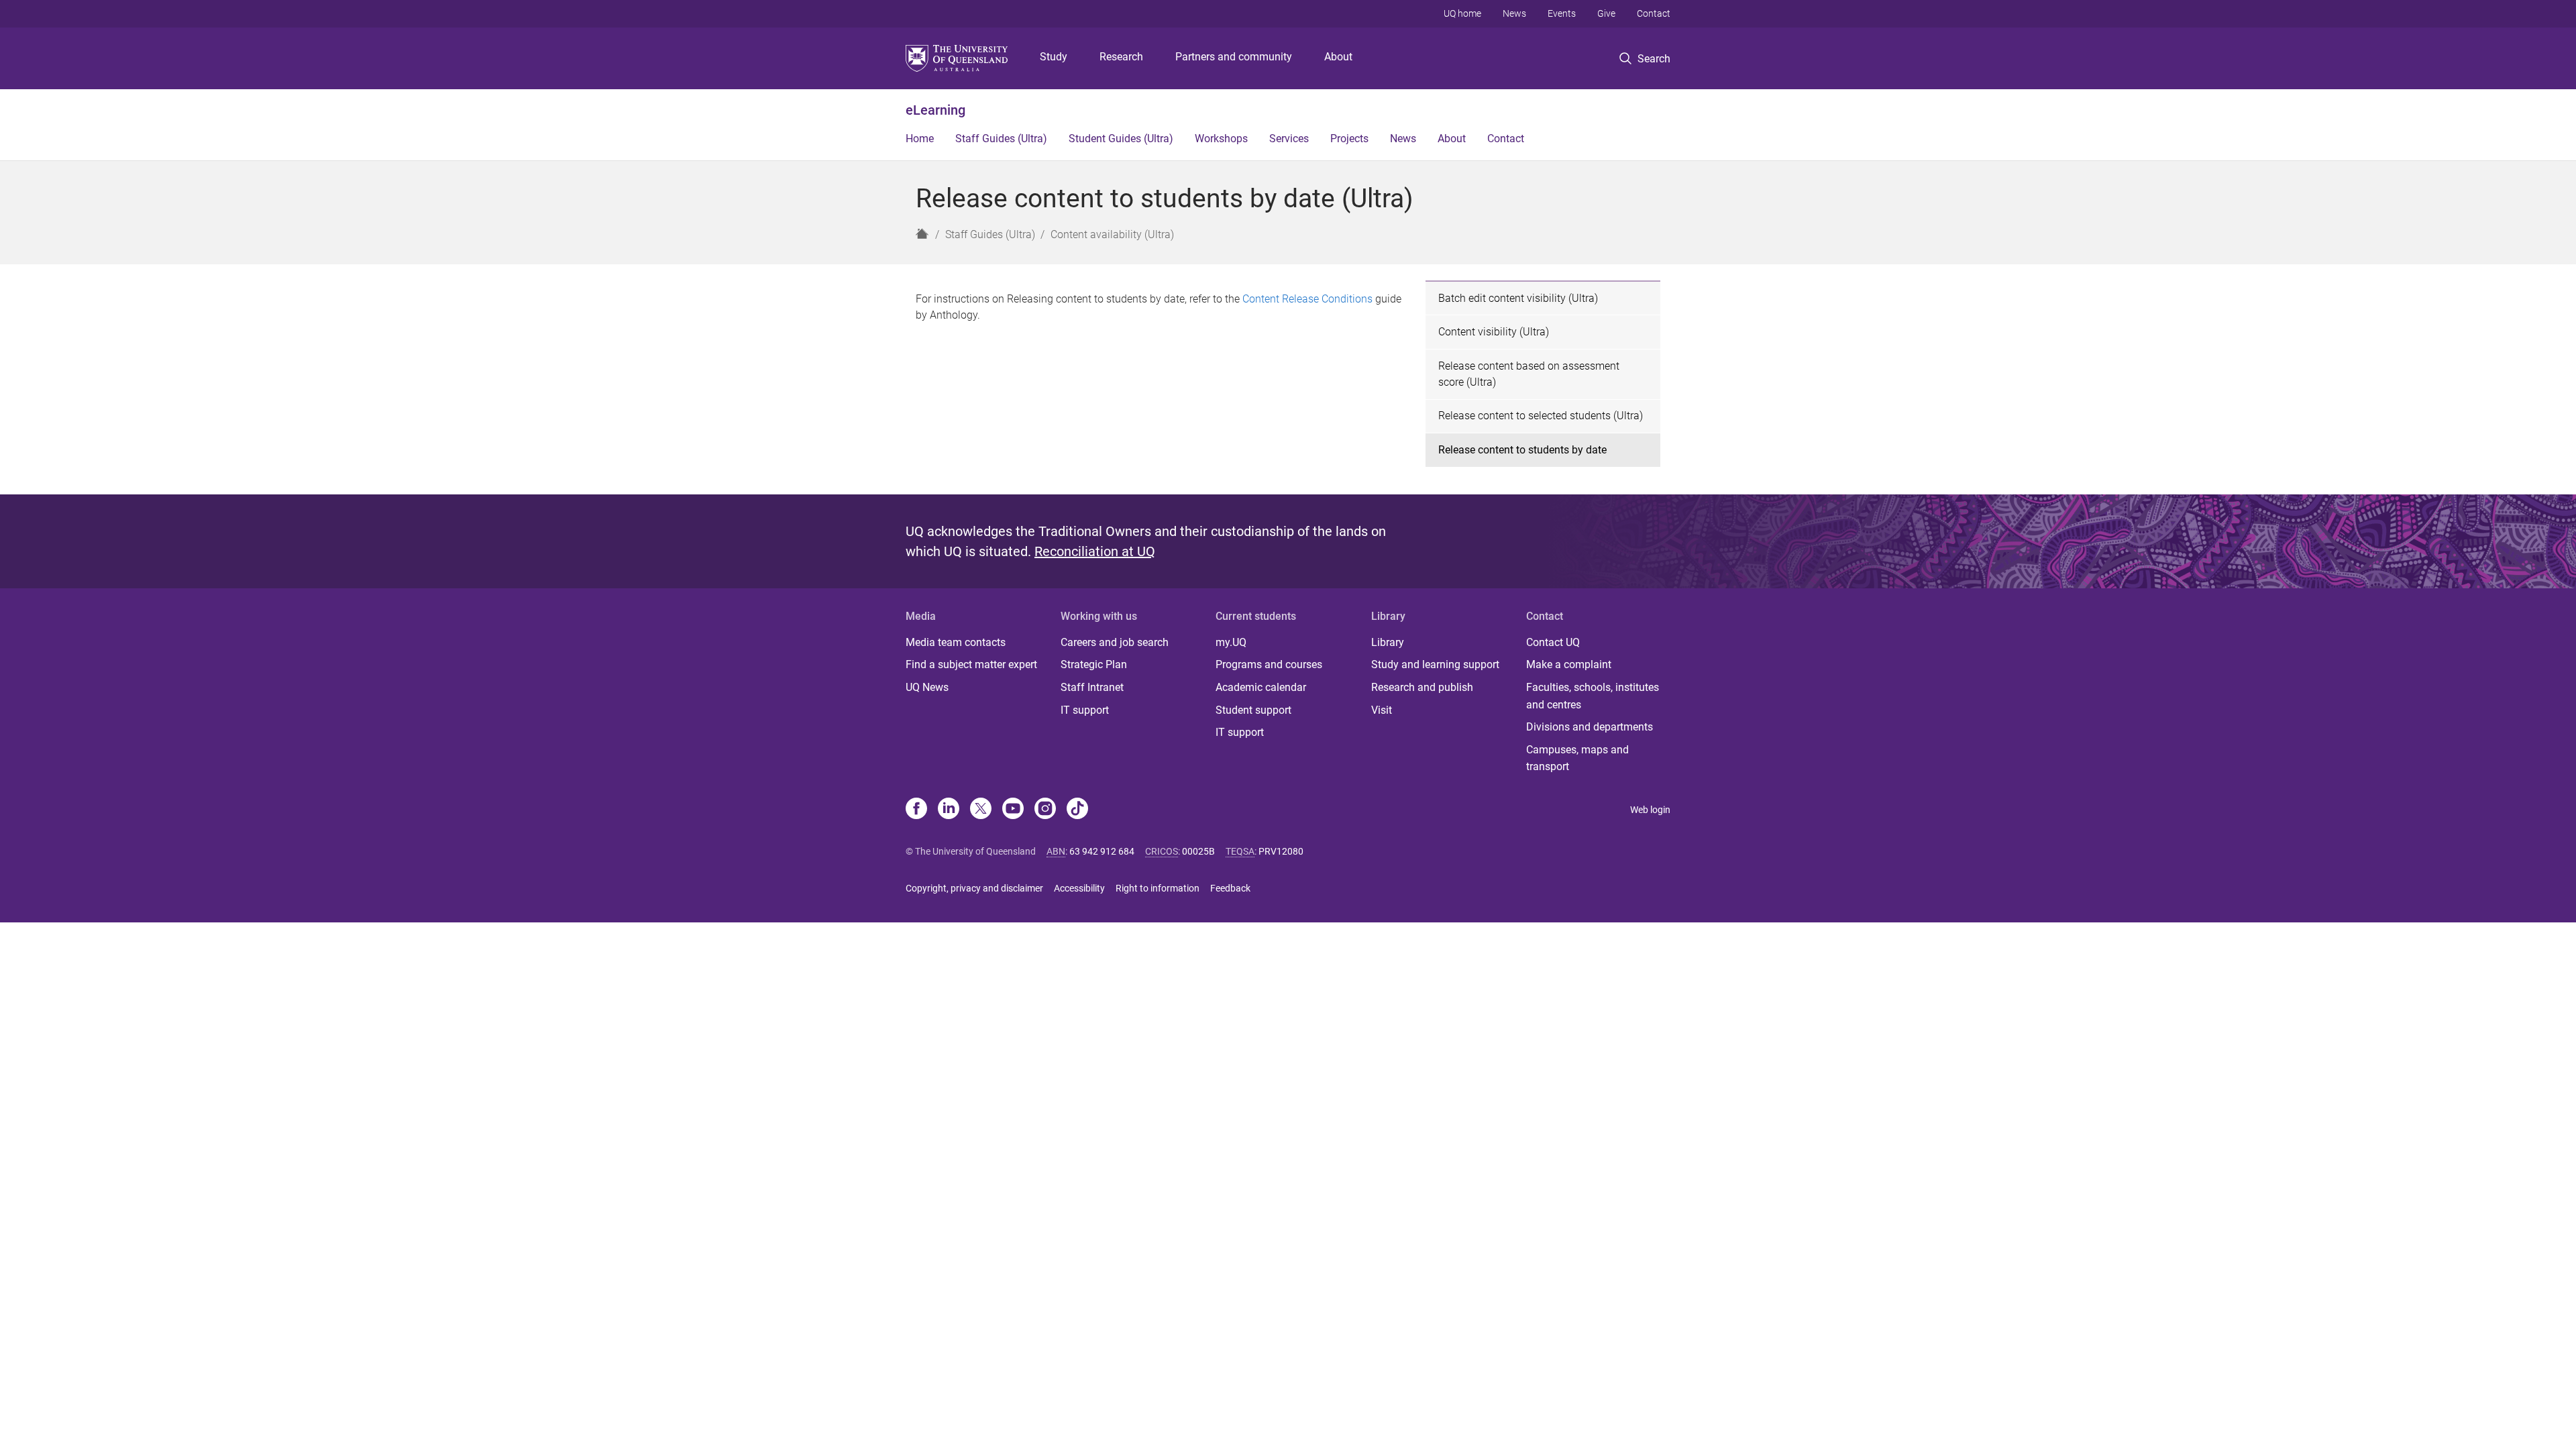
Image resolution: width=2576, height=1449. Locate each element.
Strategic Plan (1094, 664)
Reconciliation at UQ (1095, 551)
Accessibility (1079, 888)
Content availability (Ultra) (1112, 234)
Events (1562, 13)
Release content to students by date (1522, 450)
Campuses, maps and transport (1577, 758)
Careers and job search (1115, 642)
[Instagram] (1045, 810)
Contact (1654, 13)
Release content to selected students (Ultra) (1541, 416)
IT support (1085, 710)
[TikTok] (1077, 810)
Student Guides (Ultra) (1121, 139)
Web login (1650, 810)
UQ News (927, 687)
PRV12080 (1281, 851)
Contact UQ (1553, 642)
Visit (1382, 710)
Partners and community (1234, 57)
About (1338, 57)
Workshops (1221, 139)
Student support (1253, 710)
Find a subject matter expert (971, 664)
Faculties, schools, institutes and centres (1593, 696)
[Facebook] (916, 810)
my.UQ (1231, 642)
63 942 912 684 (1102, 851)
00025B (1198, 851)
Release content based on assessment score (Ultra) (1529, 374)
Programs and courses (1269, 664)
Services (1289, 139)
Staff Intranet (1092, 687)
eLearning (935, 110)
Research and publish (1422, 687)
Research (1121, 57)
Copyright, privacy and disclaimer (974, 888)
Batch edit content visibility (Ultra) (1518, 298)
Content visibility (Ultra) (1494, 332)
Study (1054, 57)
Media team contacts (956, 642)
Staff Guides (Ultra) (1001, 139)
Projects (1349, 139)
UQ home (1462, 13)
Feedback (1230, 888)
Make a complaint (1569, 664)
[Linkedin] (949, 810)
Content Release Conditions (1307, 299)
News (1514, 13)
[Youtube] (1013, 810)
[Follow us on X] (981, 810)
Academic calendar (1261, 687)
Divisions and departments (1590, 727)
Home (920, 139)
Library (1388, 642)
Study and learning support (1435, 664)
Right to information (1158, 888)
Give (1606, 13)
